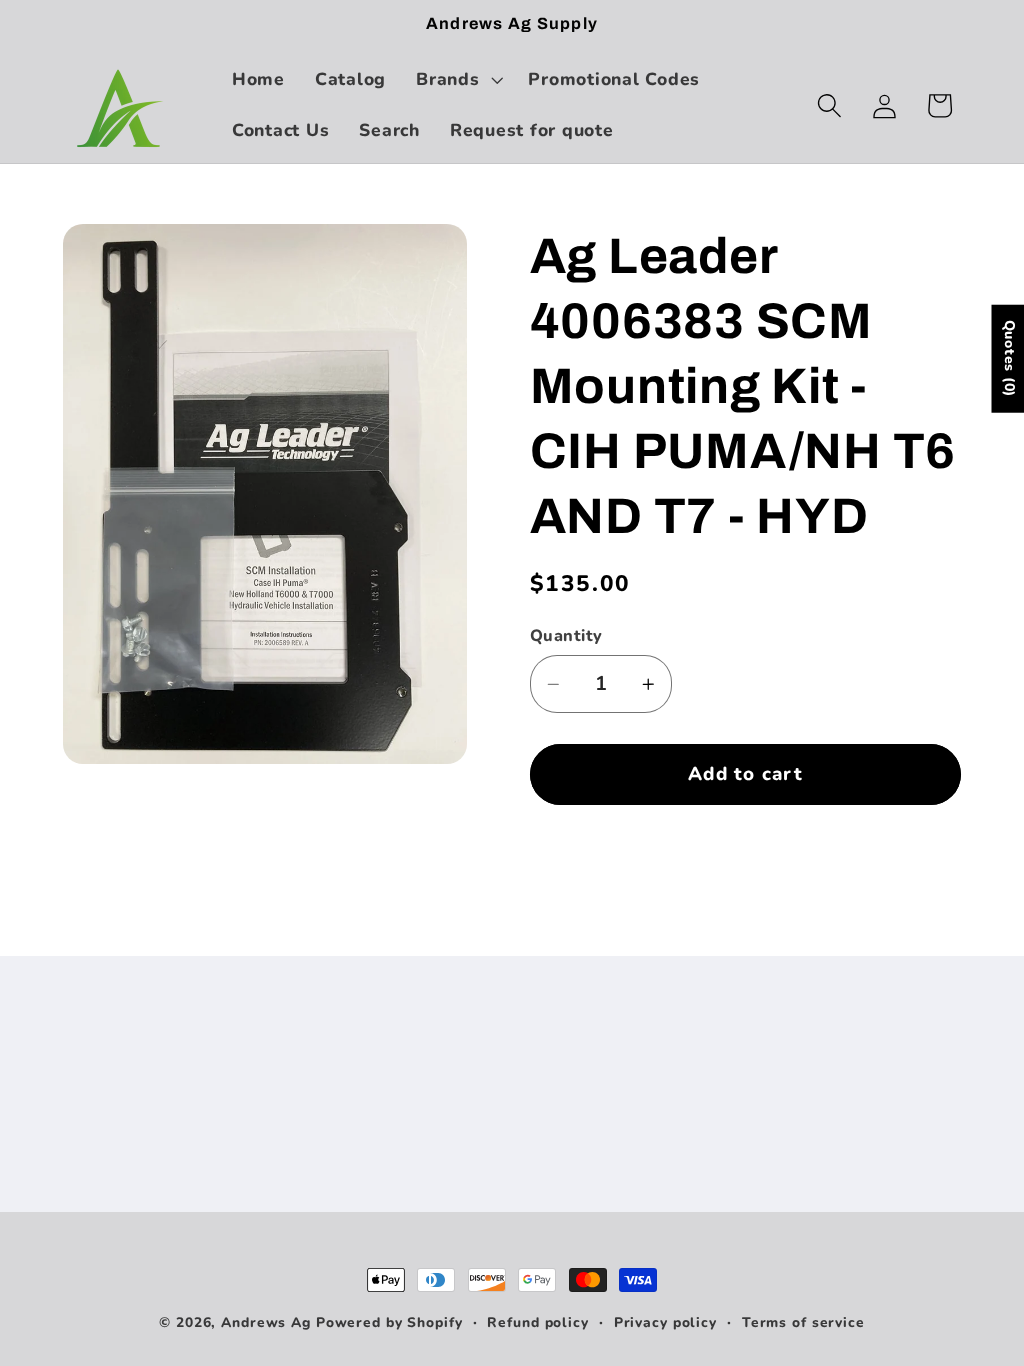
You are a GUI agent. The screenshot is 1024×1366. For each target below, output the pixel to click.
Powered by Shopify (389, 1322)
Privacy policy (665, 1322)
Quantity (566, 636)
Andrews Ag (266, 1322)
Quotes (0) (1008, 358)
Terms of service (803, 1322)
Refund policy (537, 1322)
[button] (457, 80)
